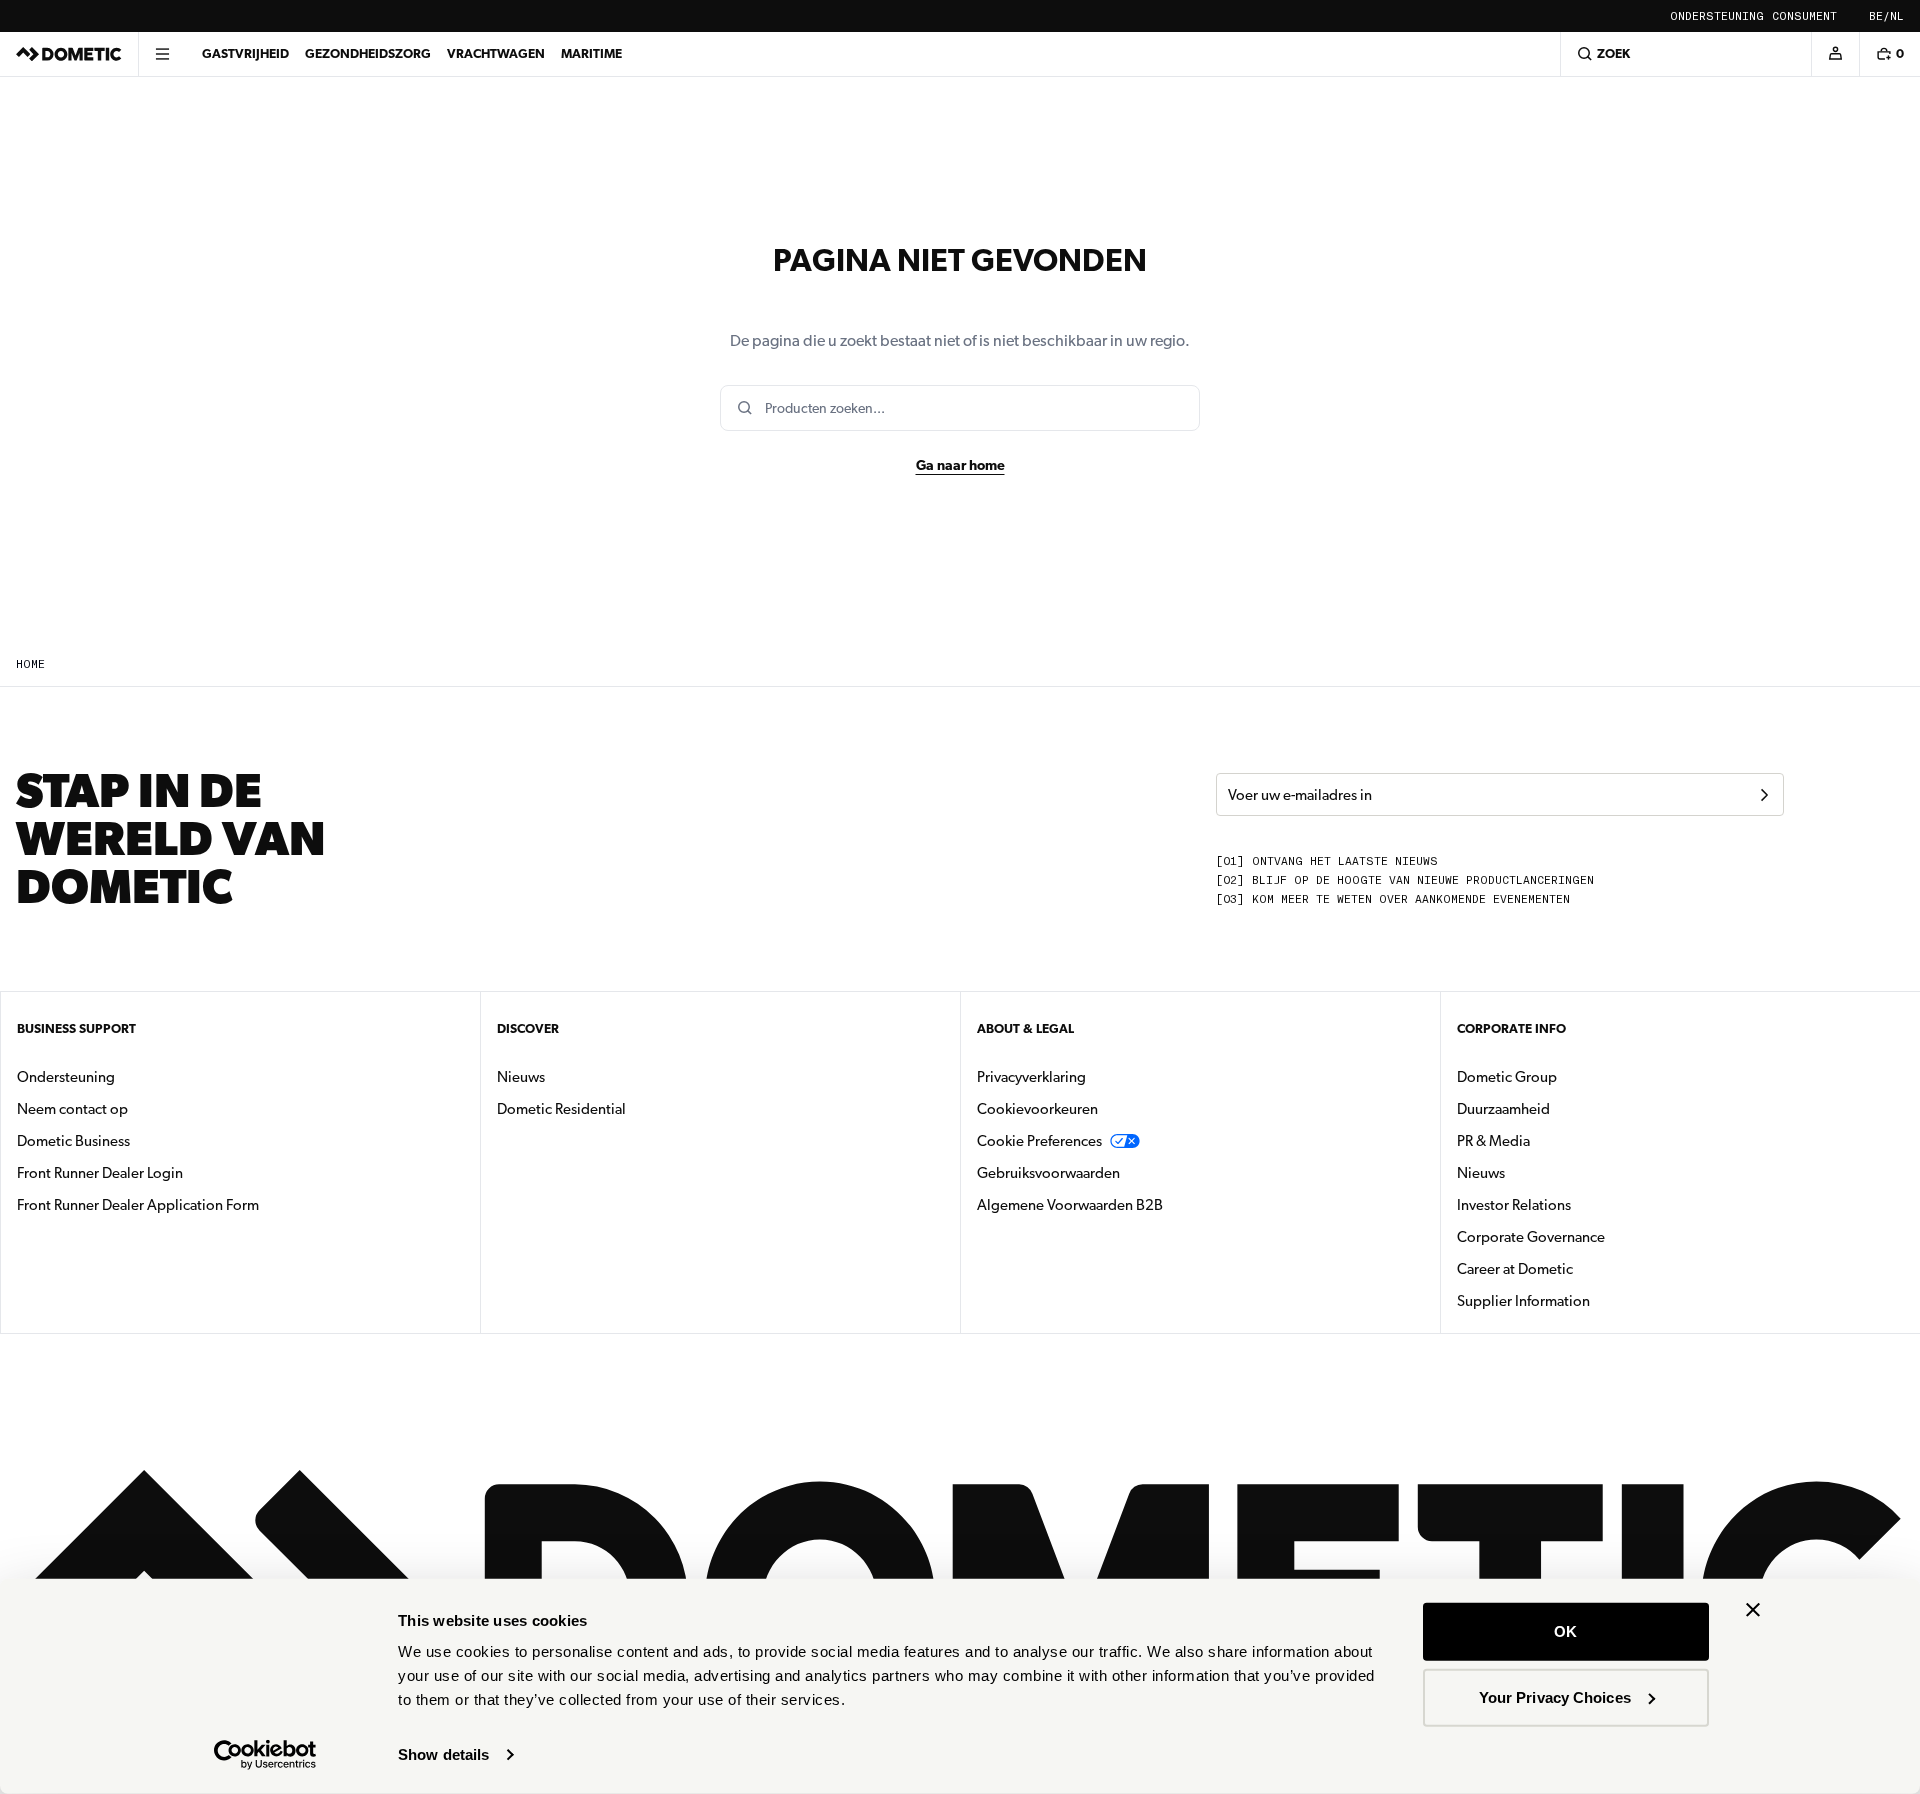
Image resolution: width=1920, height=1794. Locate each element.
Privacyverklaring (1031, 1077)
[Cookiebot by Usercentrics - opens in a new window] (265, 1755)
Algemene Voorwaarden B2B (1070, 1205)
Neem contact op (72, 1109)
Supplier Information (1523, 1301)
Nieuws (584, 1076)
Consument (1804, 16)
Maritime (591, 53)
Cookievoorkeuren (1037, 1109)
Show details (443, 1754)
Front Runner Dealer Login (100, 1173)
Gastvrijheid (245, 53)
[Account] (1835, 54)
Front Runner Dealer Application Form (138, 1205)
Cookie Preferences (1039, 1141)
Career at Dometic (1578, 1268)
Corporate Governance (1594, 1236)
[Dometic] (69, 54)
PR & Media (1556, 1140)
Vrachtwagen (496, 53)
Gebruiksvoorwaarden (1048, 1173)
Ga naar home (960, 465)
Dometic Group (1570, 1076)
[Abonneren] (1764, 795)
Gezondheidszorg (368, 53)
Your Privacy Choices (1555, 1696)
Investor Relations (1577, 1204)
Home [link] (30, 664)
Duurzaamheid (1503, 1109)
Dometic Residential (624, 1108)
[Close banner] (1753, 1610)
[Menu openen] (162, 54)
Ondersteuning (1717, 16)
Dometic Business (136, 1140)
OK (1565, 1631)
